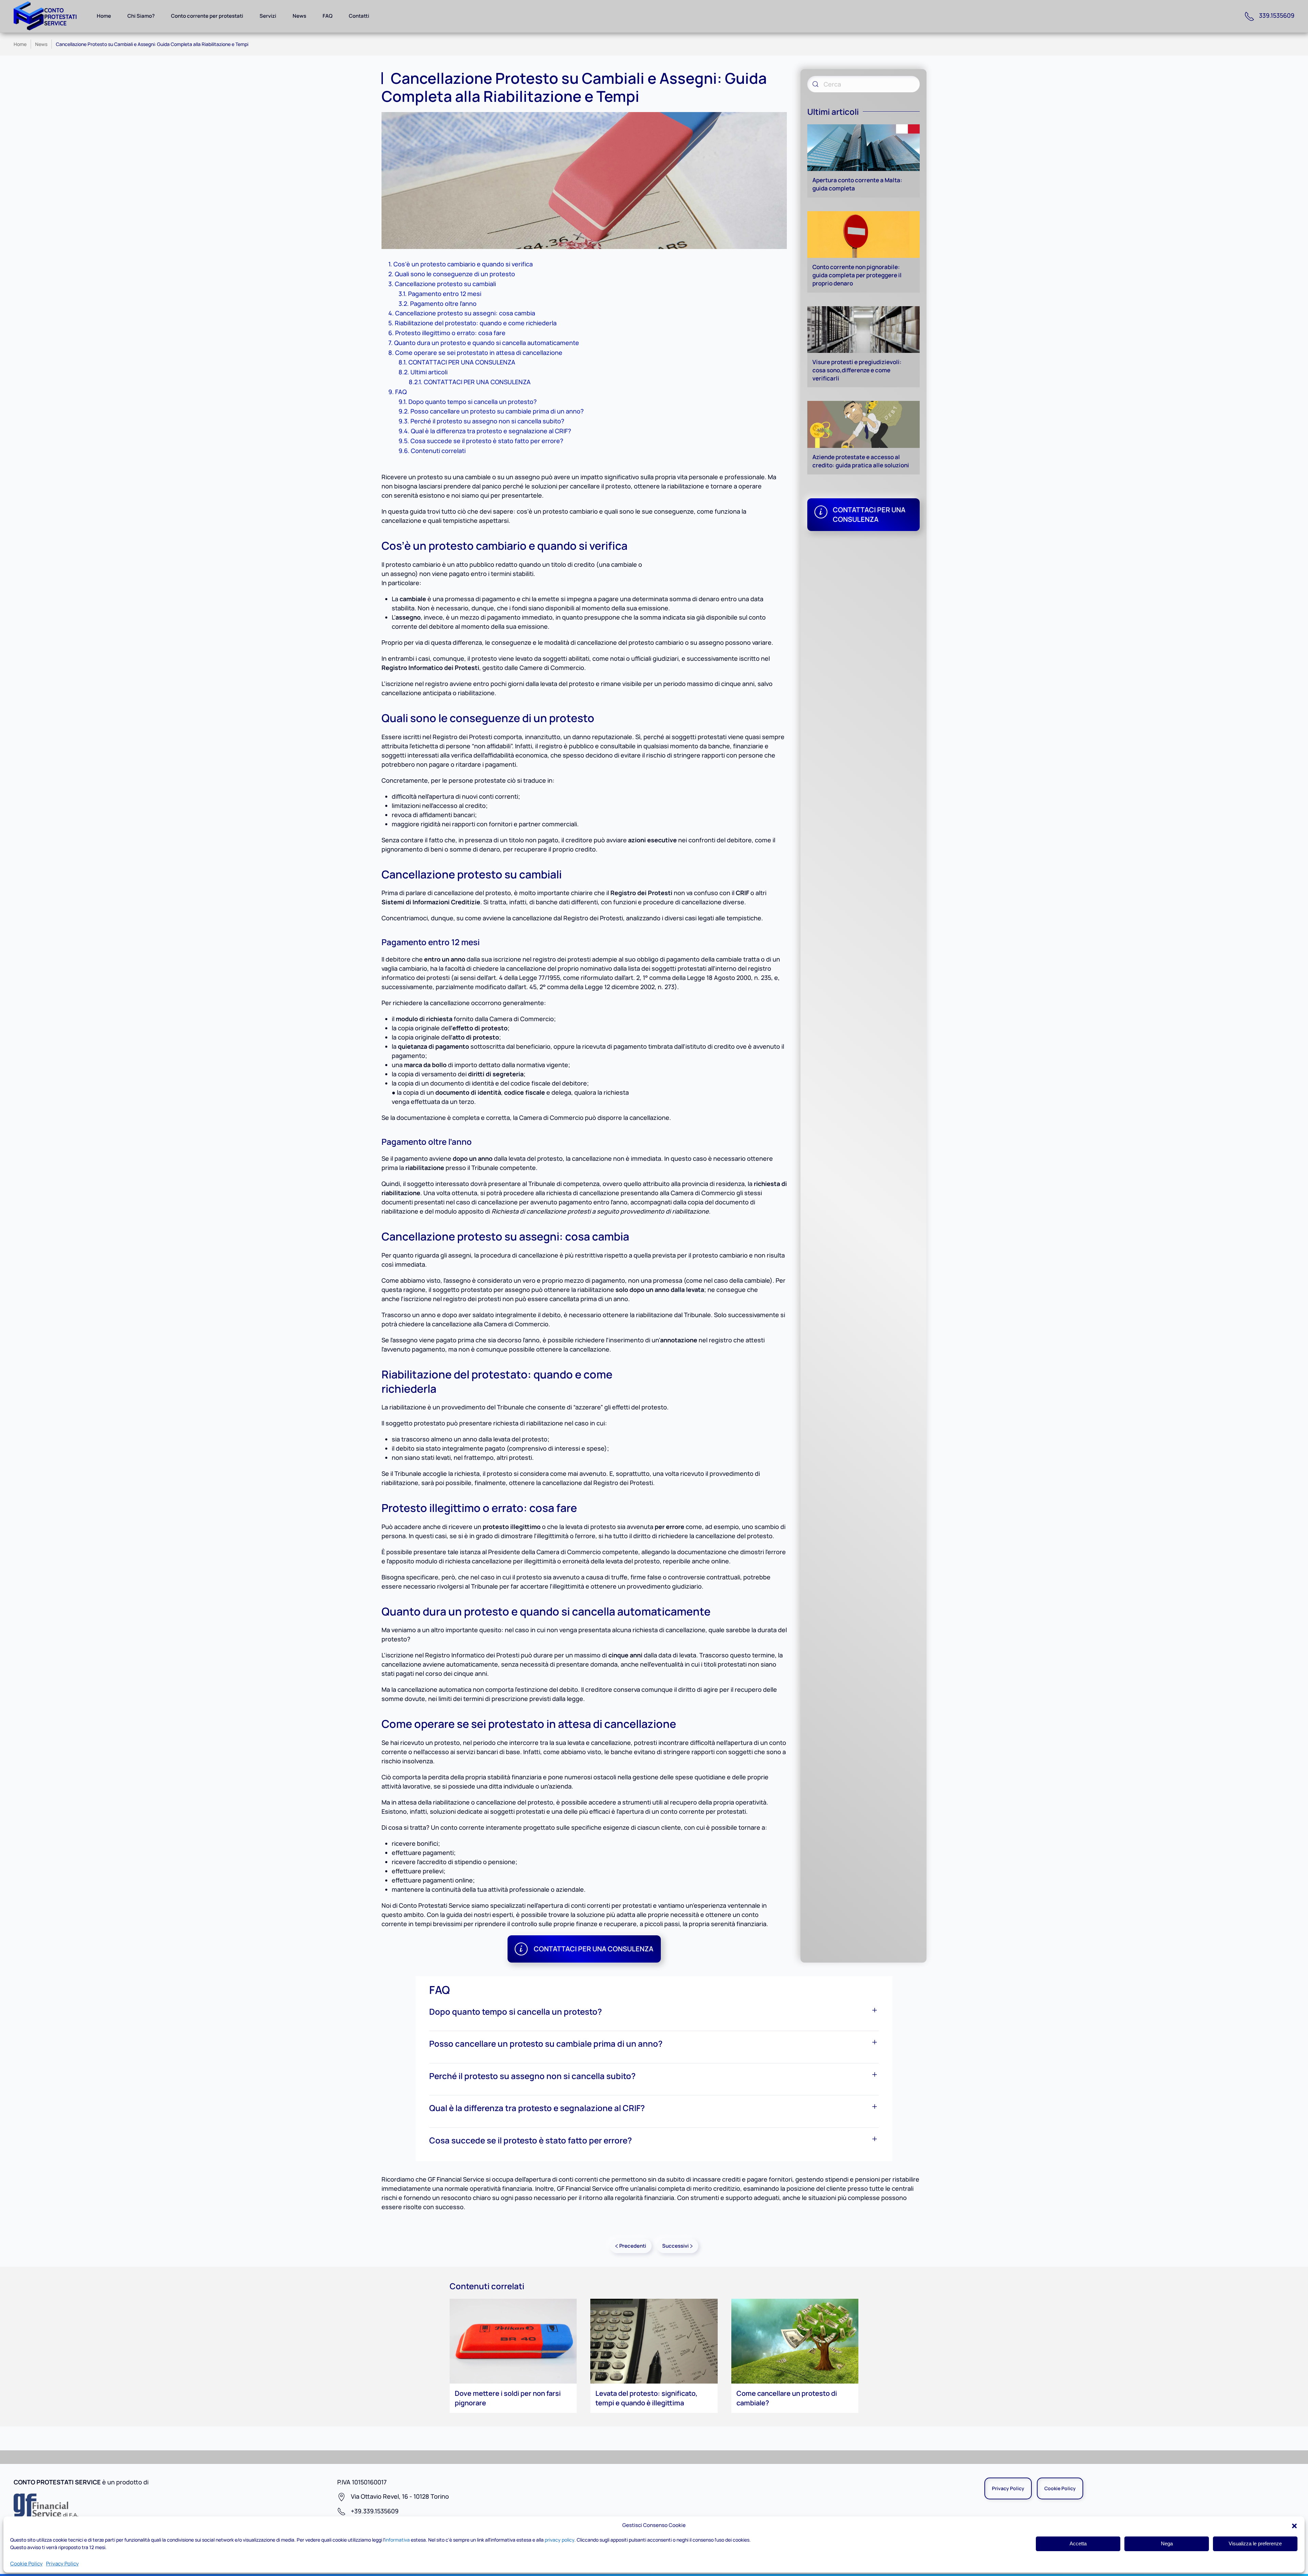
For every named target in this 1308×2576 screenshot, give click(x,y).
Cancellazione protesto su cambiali (445, 284)
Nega (1167, 2543)
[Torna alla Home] (49, 16)
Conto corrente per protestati (207, 16)
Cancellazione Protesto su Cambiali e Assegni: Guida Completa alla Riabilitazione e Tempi (152, 44)
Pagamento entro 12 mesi (445, 294)
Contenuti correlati (438, 451)
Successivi (675, 2246)
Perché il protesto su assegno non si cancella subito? (487, 421)
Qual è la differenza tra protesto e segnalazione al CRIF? (491, 431)
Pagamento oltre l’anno (443, 303)
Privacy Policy (62, 2564)
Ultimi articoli (429, 372)
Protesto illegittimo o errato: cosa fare (450, 333)
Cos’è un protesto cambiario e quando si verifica (463, 264)
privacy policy (559, 2540)
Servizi (268, 16)
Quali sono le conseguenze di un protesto (455, 274)
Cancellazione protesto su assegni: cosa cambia (465, 313)
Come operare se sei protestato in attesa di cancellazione (479, 353)
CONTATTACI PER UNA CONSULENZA (462, 362)
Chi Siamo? (141, 16)
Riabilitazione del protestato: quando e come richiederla (476, 323)
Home (104, 16)
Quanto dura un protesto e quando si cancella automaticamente (487, 343)
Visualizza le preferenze (1255, 2543)
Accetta (1078, 2543)
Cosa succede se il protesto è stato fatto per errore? (487, 441)
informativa (397, 2540)
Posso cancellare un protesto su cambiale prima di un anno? (497, 411)
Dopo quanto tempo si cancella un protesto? (473, 402)
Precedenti (633, 2246)
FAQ (328, 16)
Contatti (359, 16)
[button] (1294, 2525)
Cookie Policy (26, 2564)
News (299, 16)
